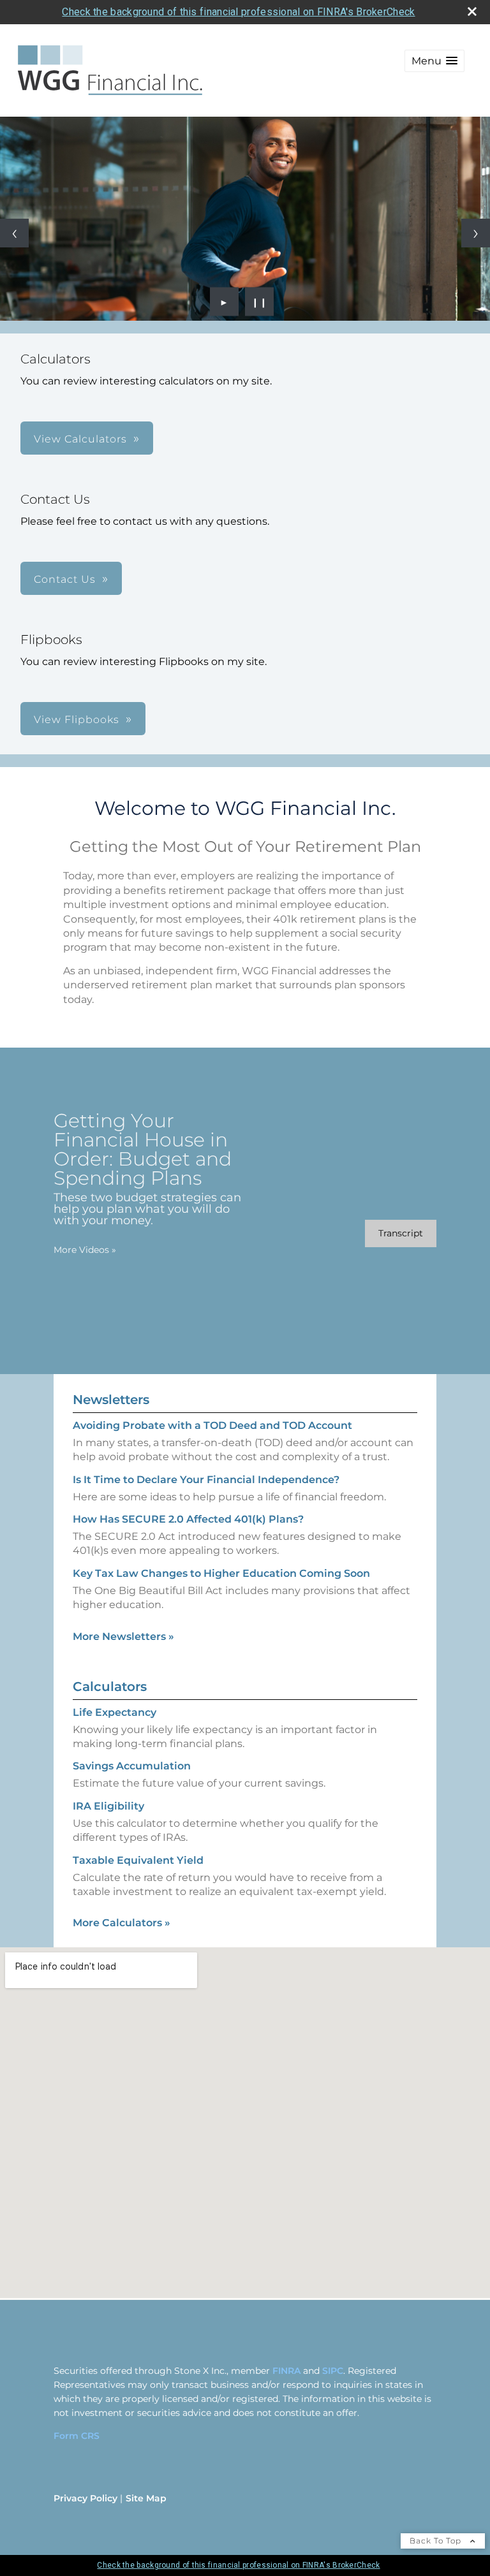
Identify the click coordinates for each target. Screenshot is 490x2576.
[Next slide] (476, 233)
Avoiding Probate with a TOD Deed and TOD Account (212, 1425)
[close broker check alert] (472, 11)
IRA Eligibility (108, 1806)
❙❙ (260, 302)
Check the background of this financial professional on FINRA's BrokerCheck (238, 12)
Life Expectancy (115, 1712)
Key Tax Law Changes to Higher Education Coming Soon (221, 1573)
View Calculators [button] (80, 439)
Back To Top (437, 2541)
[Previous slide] (14, 233)
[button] (434, 61)
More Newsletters (123, 1636)
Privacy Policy (85, 2498)
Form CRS (77, 2436)
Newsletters (111, 1400)
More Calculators (122, 1923)
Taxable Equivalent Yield (138, 1860)
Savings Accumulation (132, 1766)
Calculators (110, 1687)
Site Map (146, 2498)
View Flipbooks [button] (77, 720)
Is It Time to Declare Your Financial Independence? (206, 1480)
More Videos (85, 1250)
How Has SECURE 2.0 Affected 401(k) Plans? (188, 1519)
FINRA (286, 2371)
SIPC (333, 2371)
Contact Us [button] (65, 579)
